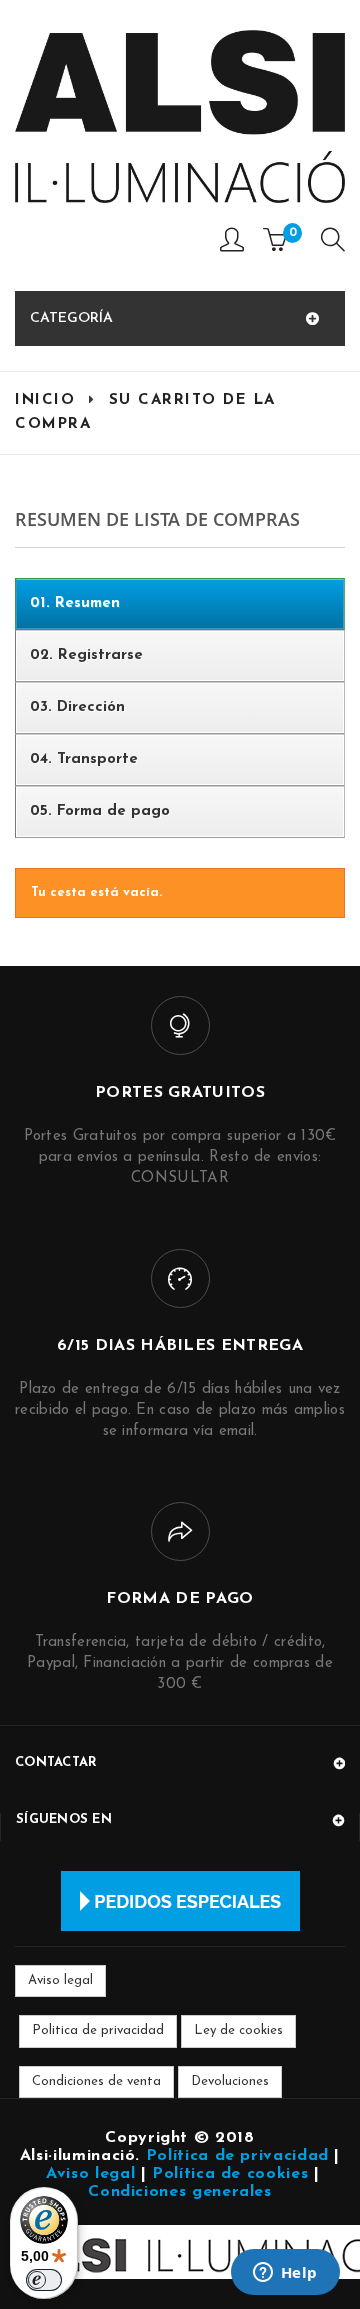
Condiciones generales (179, 2192)
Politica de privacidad (98, 2030)
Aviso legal (60, 1980)
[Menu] (333, 244)
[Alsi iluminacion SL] (180, 116)
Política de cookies (230, 2174)
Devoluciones (230, 2081)
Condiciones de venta (96, 2081)
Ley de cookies (238, 2030)
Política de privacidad (237, 2156)
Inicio (45, 400)
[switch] (44, 2280)
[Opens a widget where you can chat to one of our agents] (285, 2274)
